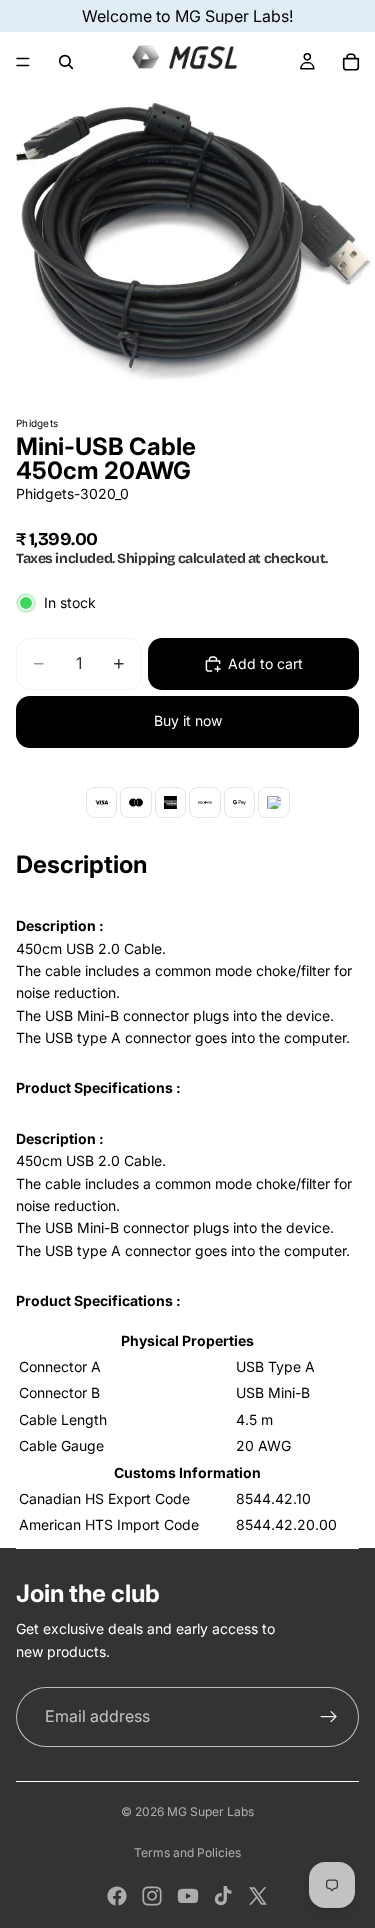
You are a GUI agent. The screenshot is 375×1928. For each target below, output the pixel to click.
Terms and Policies (187, 1852)
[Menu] (23, 62)
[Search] (66, 62)
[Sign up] (329, 1717)
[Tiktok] (223, 1896)
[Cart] (351, 62)
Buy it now (188, 720)
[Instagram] (152, 1896)
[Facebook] (117, 1896)
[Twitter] (258, 1896)
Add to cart (265, 663)
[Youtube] (188, 1896)
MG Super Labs (210, 1811)
